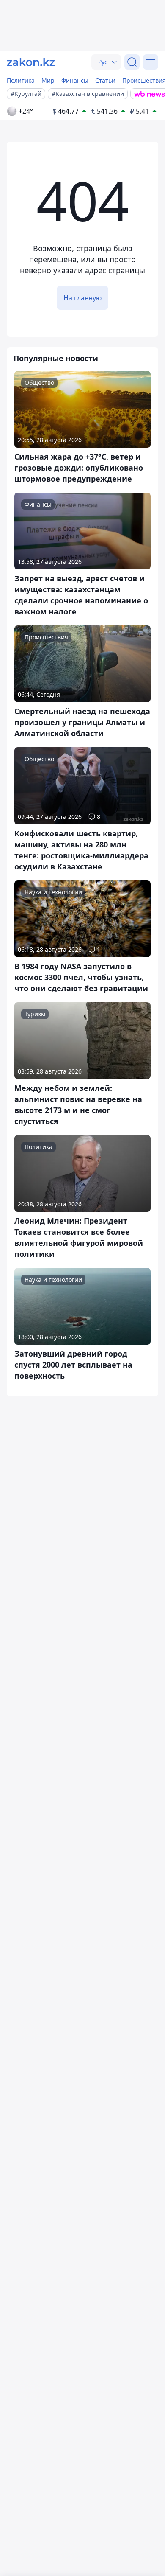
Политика (21, 80)
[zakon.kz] (31, 62)
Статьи (105, 80)
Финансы (75, 80)
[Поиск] (132, 62)
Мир (48, 80)
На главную (82, 298)
